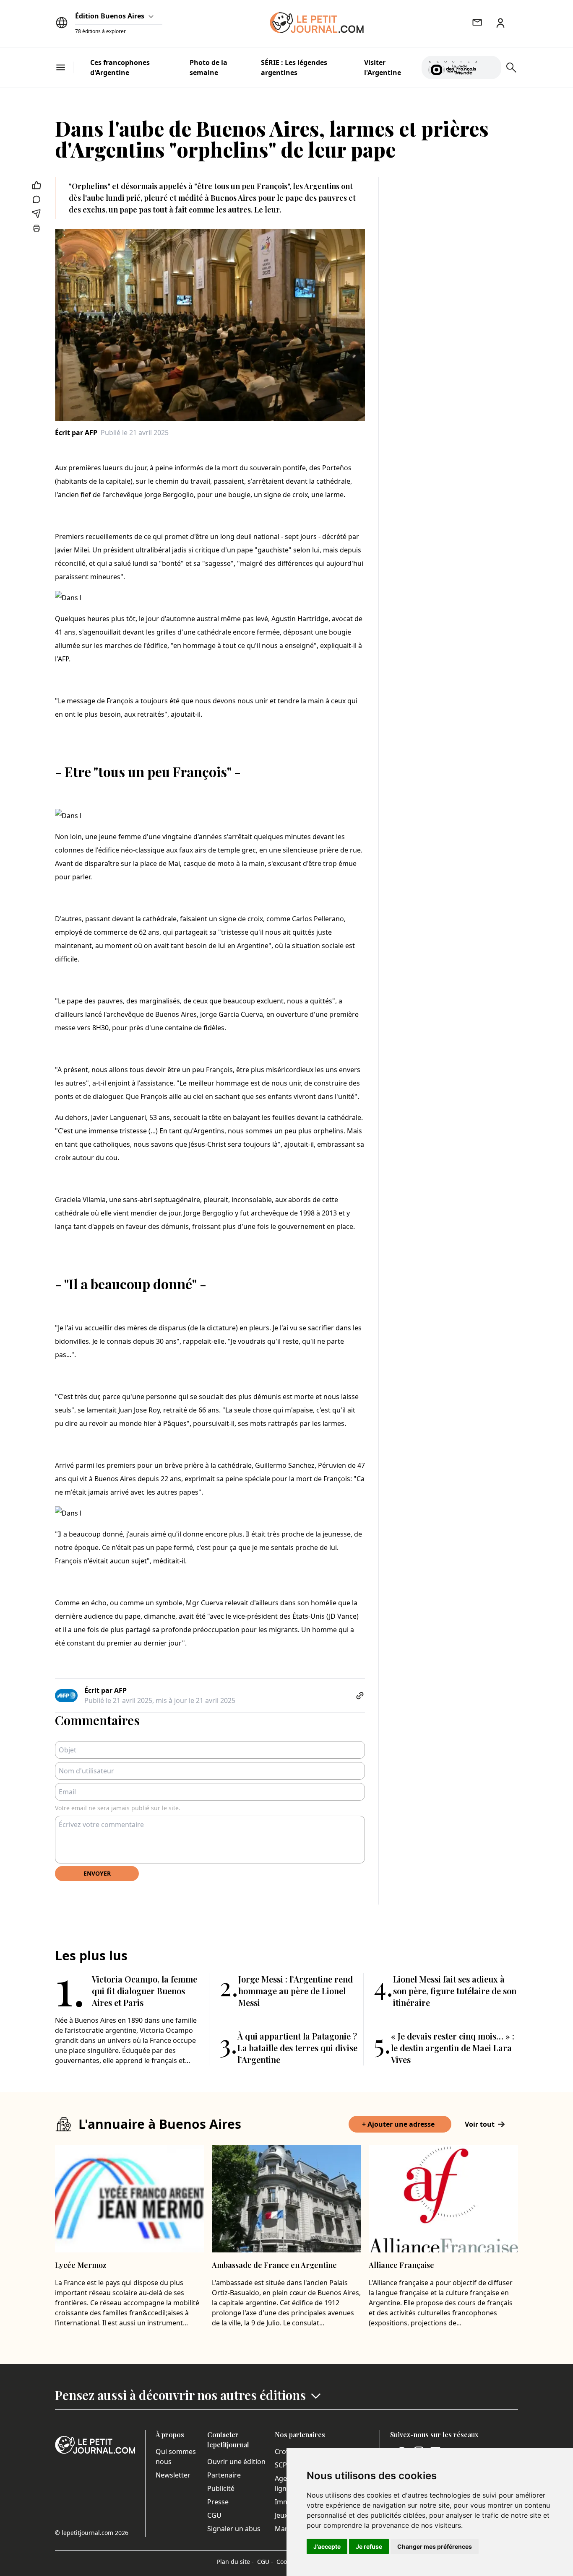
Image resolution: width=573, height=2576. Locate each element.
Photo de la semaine (208, 67)
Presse (218, 2502)
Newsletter (173, 2475)
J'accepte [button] (327, 2546)
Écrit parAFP (76, 433)
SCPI (282, 2465)
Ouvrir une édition (236, 2462)
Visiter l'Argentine (383, 67)
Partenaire (224, 2475)
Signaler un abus (234, 2529)
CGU (214, 2515)
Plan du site (235, 2562)
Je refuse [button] (369, 2546)
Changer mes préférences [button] (435, 2546)
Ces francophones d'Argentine (120, 67)
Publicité (221, 2488)
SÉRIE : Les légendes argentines (294, 67)
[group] (490, 66)
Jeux (281, 2515)
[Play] (490, 67)
